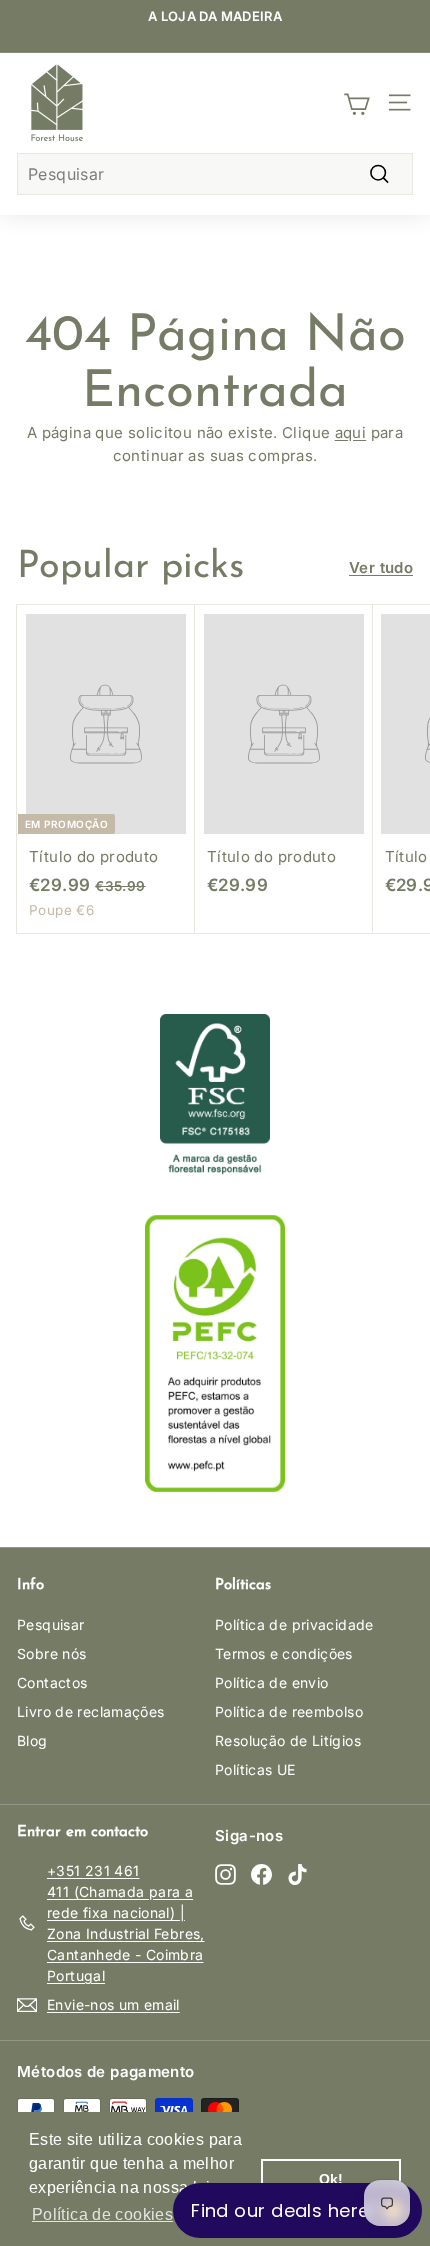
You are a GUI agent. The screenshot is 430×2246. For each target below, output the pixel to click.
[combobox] (215, 174)
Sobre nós (51, 1653)
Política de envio (271, 1682)
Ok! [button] (331, 2179)
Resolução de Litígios (288, 1740)
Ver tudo (381, 567)
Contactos (52, 1682)
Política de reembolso (289, 1711)
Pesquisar (50, 1624)
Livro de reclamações (91, 1711)
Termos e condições (284, 1653)
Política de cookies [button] (102, 2214)
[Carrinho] (356, 103)
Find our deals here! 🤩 (297, 2210)
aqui (351, 432)
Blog (32, 1740)
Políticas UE (255, 1769)
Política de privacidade (294, 1624)
